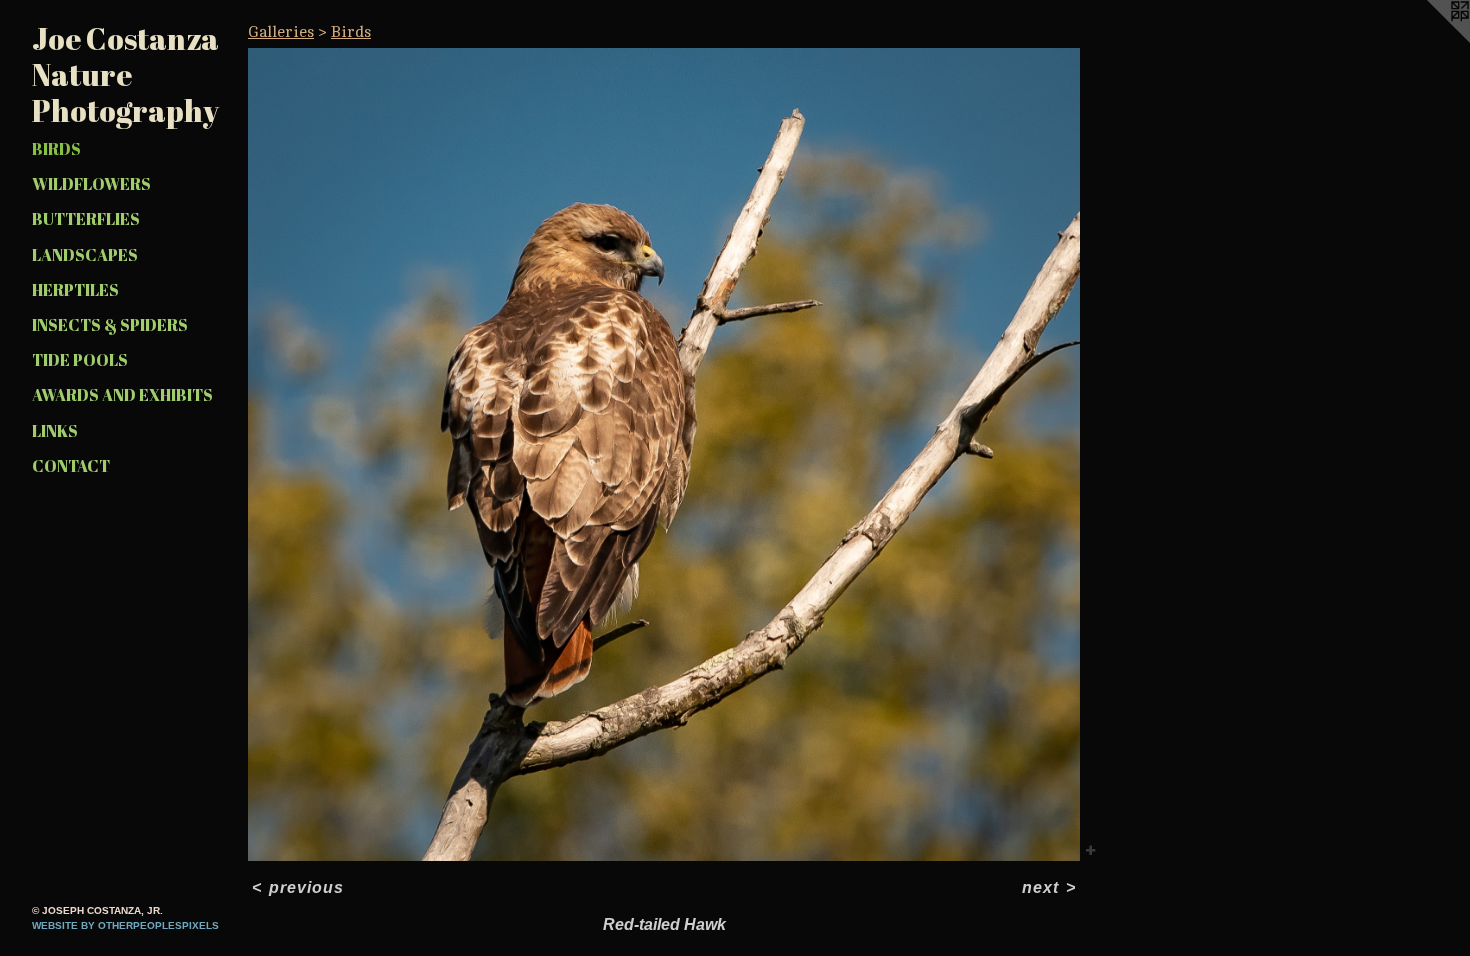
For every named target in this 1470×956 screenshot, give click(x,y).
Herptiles (75, 290)
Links (55, 431)
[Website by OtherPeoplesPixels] (1430, 40)
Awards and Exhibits (122, 395)
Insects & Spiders (110, 325)
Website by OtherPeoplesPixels (125, 925)
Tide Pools (80, 360)
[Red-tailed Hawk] (664, 454)
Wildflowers (91, 184)
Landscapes (85, 255)
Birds (56, 149)
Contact (71, 466)
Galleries (281, 32)
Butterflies (86, 219)
